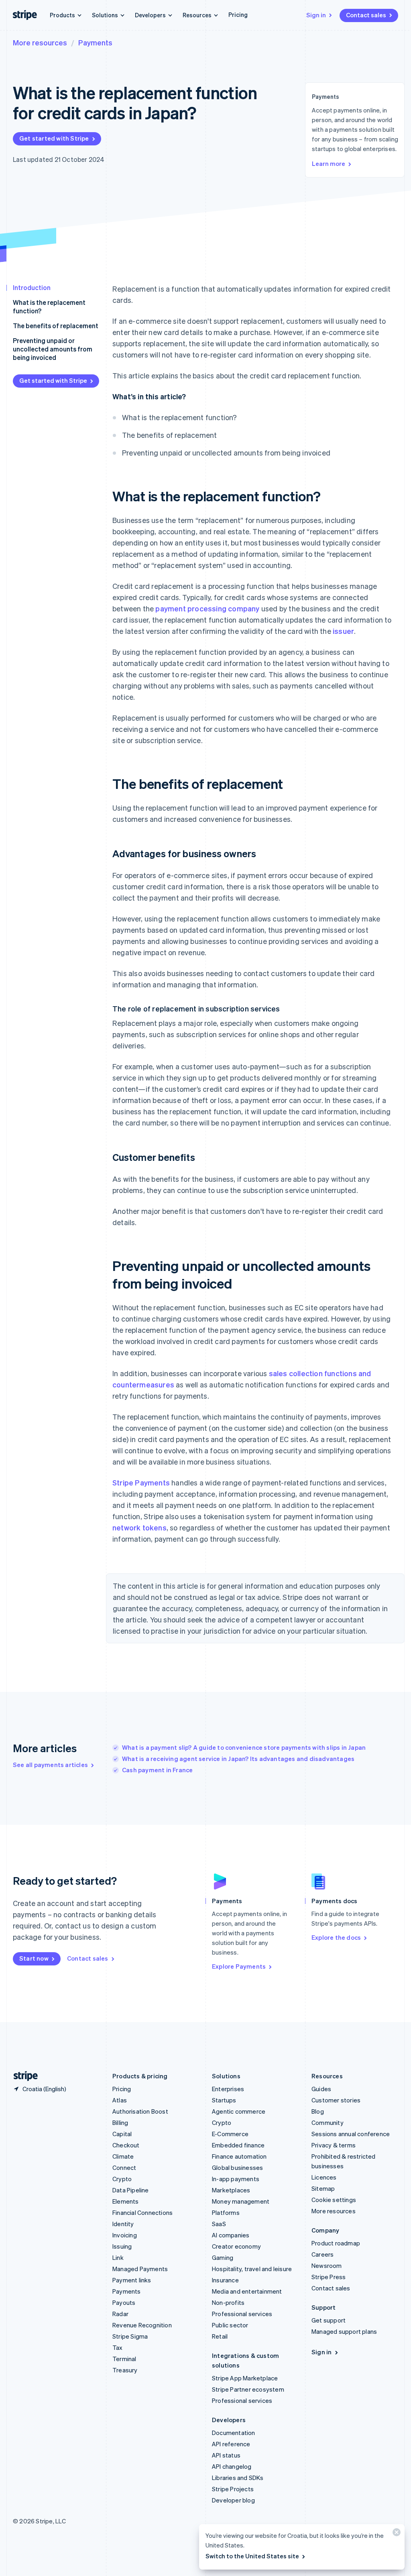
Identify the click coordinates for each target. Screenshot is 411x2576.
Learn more (329, 163)
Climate (123, 2156)
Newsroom (327, 2265)
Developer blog (233, 2500)
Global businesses (237, 2167)
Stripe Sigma (130, 2336)
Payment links (132, 2280)
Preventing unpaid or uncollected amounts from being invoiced (53, 349)
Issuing (122, 2246)
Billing (120, 2122)
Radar (120, 2314)
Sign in (316, 15)
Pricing (238, 14)
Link (118, 2257)
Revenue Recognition (142, 2325)
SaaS (219, 2224)
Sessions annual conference (351, 2134)
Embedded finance (238, 2145)
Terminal (124, 2359)
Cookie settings (334, 2200)
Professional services (242, 2314)
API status (226, 2455)
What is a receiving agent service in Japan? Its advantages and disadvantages (238, 1759)
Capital (122, 2134)
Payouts (124, 2302)
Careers (322, 2254)
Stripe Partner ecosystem (248, 2389)
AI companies (231, 2235)
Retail (220, 2336)
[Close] (395, 2534)
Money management (241, 2201)
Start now (34, 1958)
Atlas (120, 2100)
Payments (95, 42)
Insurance (225, 2280)
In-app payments (236, 2179)
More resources (40, 42)
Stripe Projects (233, 2489)
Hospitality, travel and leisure (252, 2269)
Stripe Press (329, 2277)
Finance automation (239, 2156)
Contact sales (366, 15)
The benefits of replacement (56, 326)
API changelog (232, 2466)
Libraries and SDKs (238, 2478)
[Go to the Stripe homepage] (22, 2076)
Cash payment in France (157, 1770)
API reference (231, 2444)
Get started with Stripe (54, 138)
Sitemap (323, 2188)
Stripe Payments (141, 1482)
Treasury (125, 2370)
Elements (126, 2201)
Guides (321, 2089)
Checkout (126, 2145)
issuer (343, 631)
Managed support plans (344, 2331)
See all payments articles (50, 1765)
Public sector (230, 2325)
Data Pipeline (131, 2190)
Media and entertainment (247, 2291)
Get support (329, 2320)
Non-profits (228, 2302)
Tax (118, 2347)
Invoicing (125, 2235)
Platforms (226, 2212)
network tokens (139, 1527)
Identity (123, 2224)
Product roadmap (336, 2243)
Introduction (32, 287)
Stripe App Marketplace (245, 2378)
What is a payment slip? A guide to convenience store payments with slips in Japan (244, 1747)
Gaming (223, 2257)
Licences (324, 2177)
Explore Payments (239, 1966)
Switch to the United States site (252, 2556)
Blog (318, 2111)
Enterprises (228, 2089)
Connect (124, 2167)
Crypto (122, 2179)
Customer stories (336, 2100)
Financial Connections (142, 2212)
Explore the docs (336, 1937)
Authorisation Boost (140, 2111)
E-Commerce (230, 2134)
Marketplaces (231, 2190)
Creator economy (236, 2246)
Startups (224, 2100)
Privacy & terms (334, 2145)
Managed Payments (140, 2269)
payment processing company (207, 608)
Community (328, 2122)
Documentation (234, 2433)
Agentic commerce (239, 2111)
